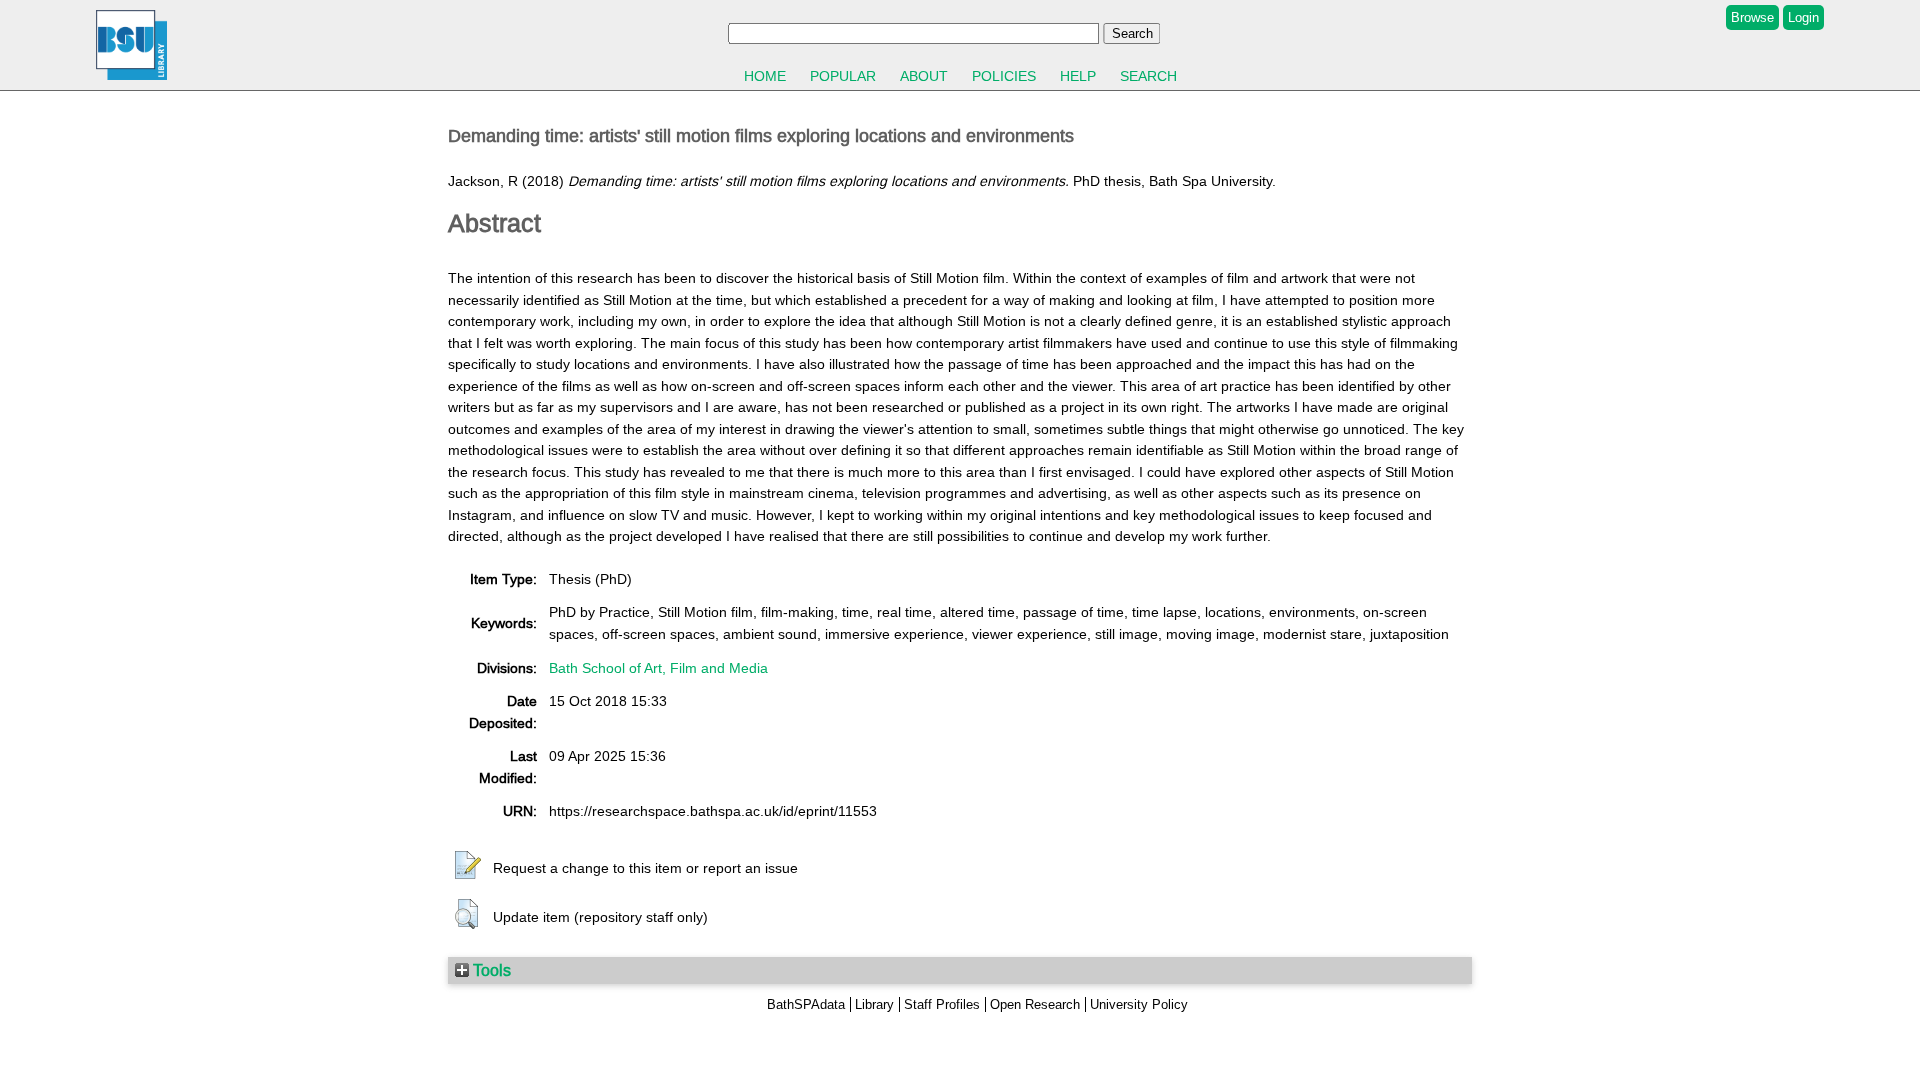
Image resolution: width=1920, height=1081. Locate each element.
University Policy (1139, 1004)
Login (1803, 17)
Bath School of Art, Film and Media (658, 668)
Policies (1004, 76)
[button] (468, 866)
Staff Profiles (942, 1004)
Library (874, 1004)
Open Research (1035, 1004)
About (924, 76)
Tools (490, 970)
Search (1148, 76)
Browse (1752, 17)
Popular (843, 76)
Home (765, 76)
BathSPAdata (806, 1004)
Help (1078, 76)
